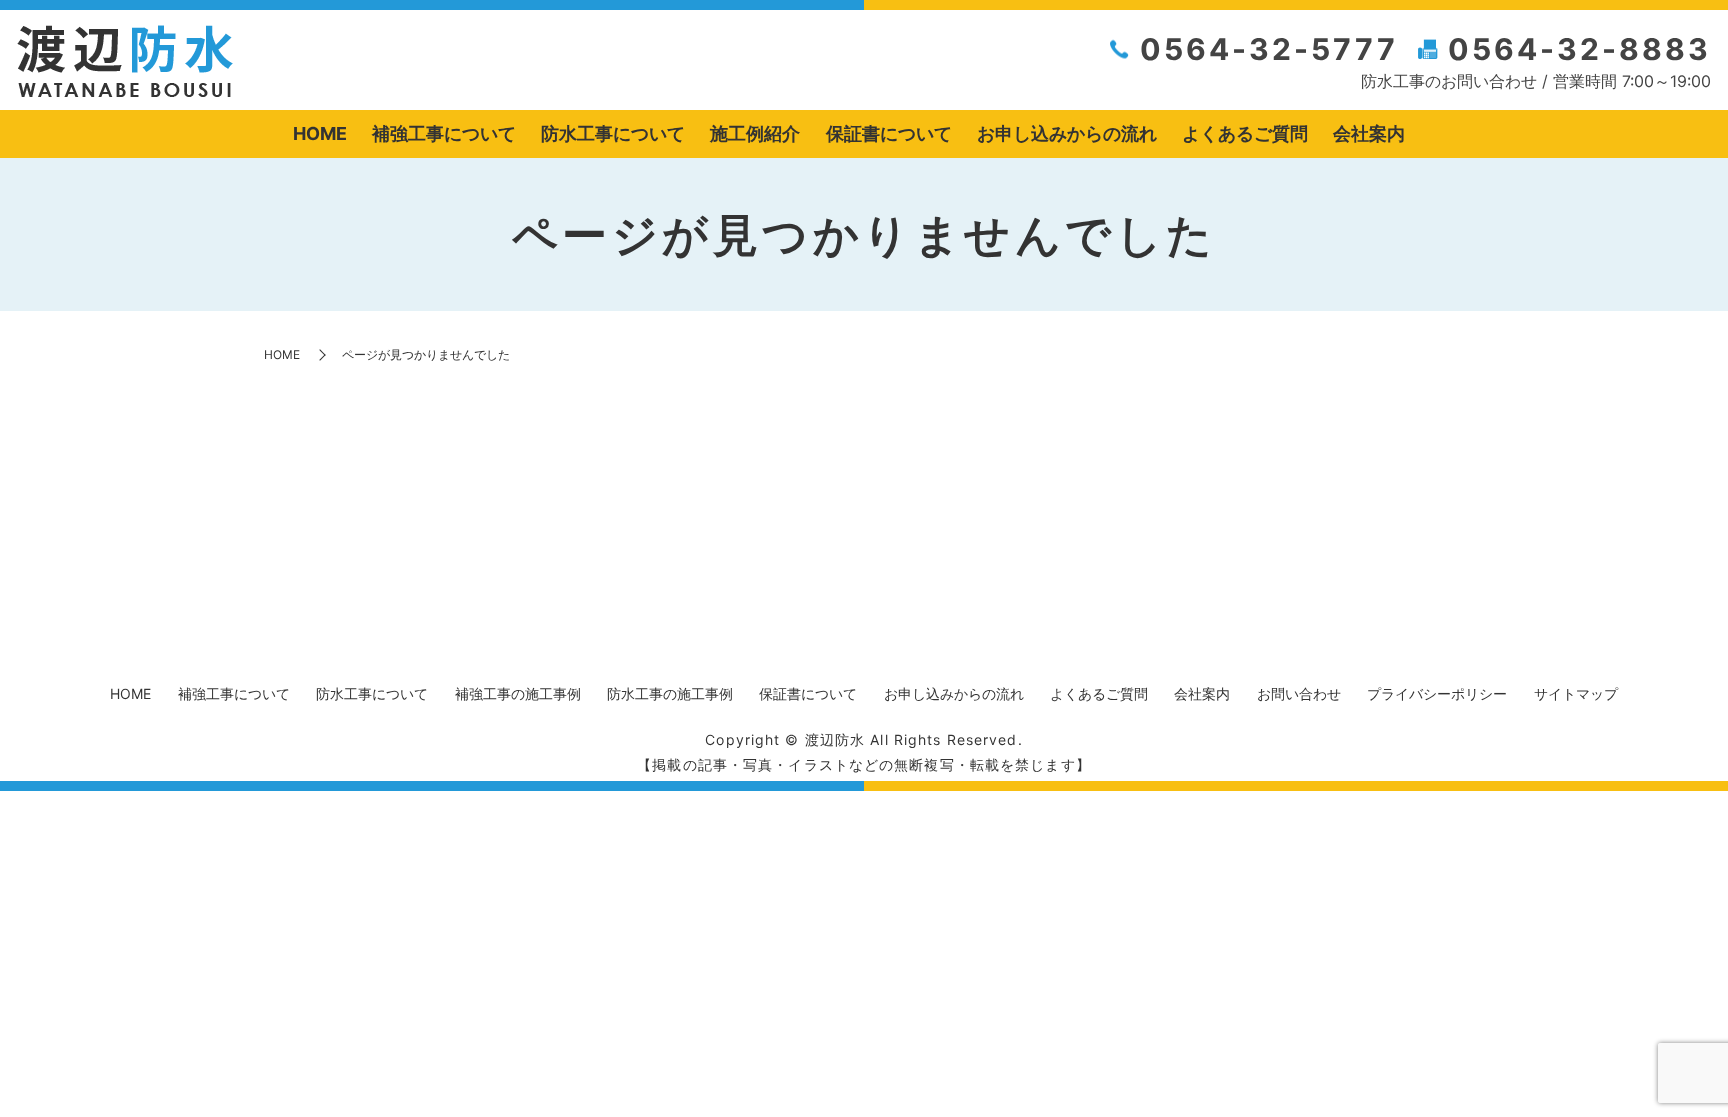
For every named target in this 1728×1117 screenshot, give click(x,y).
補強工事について (444, 133)
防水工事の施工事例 (670, 693)
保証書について (889, 133)
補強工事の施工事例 (518, 693)
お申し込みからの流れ (1067, 133)
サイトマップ (1576, 693)
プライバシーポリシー (1437, 693)
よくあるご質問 (1245, 133)
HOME (320, 133)
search (1433, 135)
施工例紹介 (755, 133)
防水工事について (613, 133)
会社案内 (1369, 133)
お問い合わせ (1299, 693)
